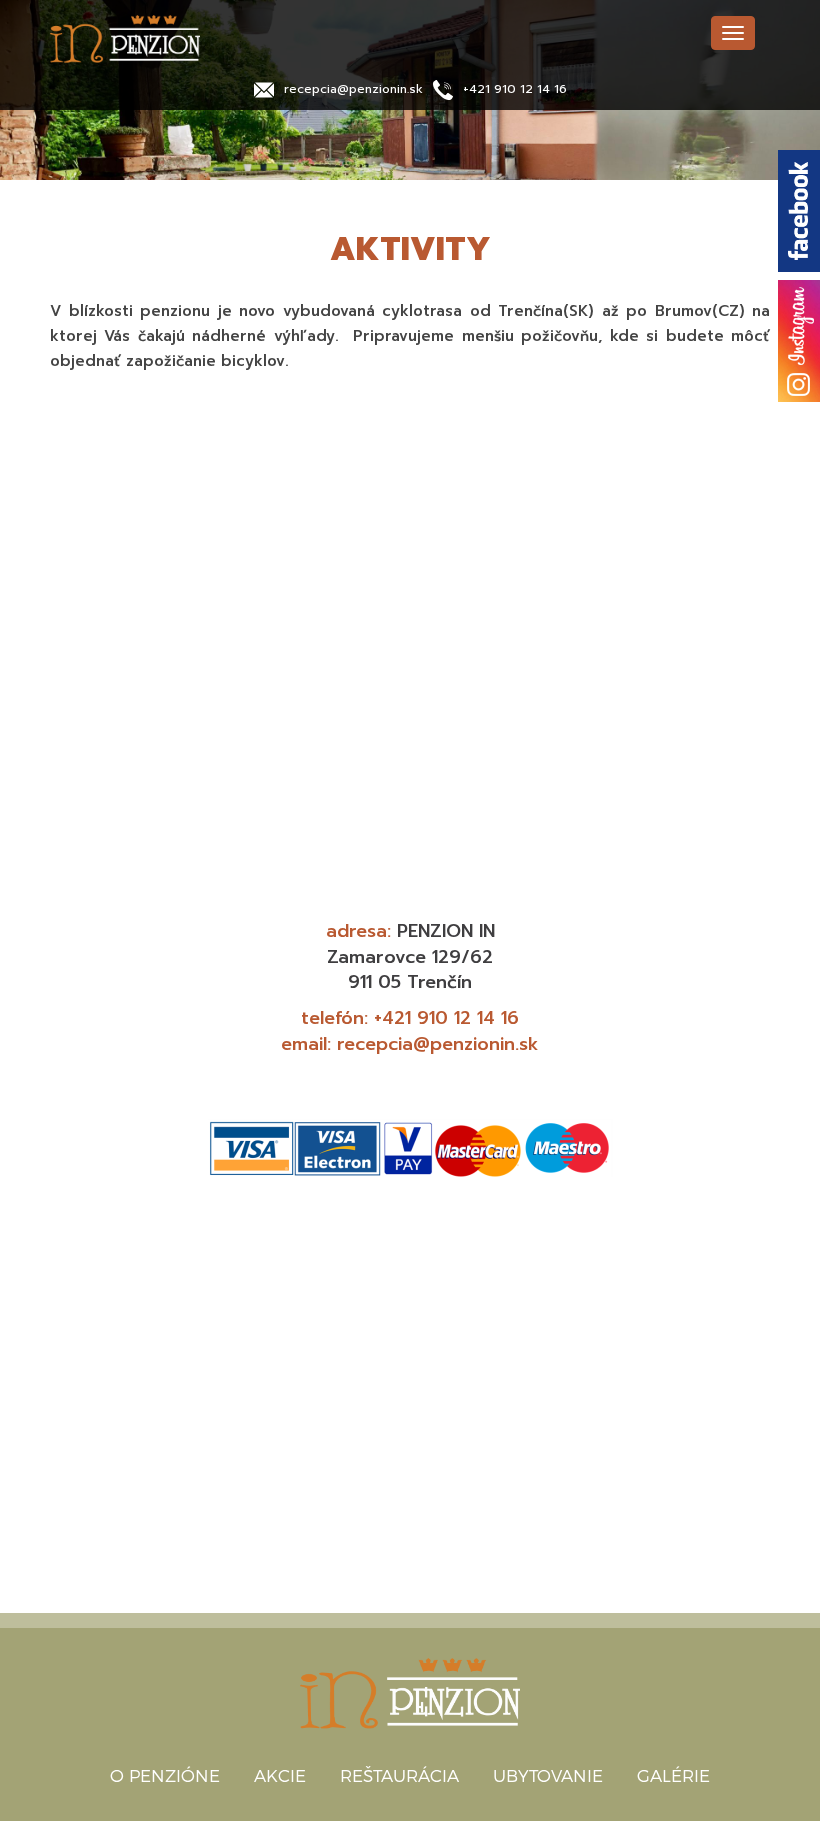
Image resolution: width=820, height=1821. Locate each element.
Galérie (673, 1775)
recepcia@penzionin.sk (353, 89)
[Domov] (200, 39)
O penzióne (165, 1775)
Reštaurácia (399, 1775)
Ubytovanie (548, 1775)
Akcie (280, 1775)
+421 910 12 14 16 (515, 89)
